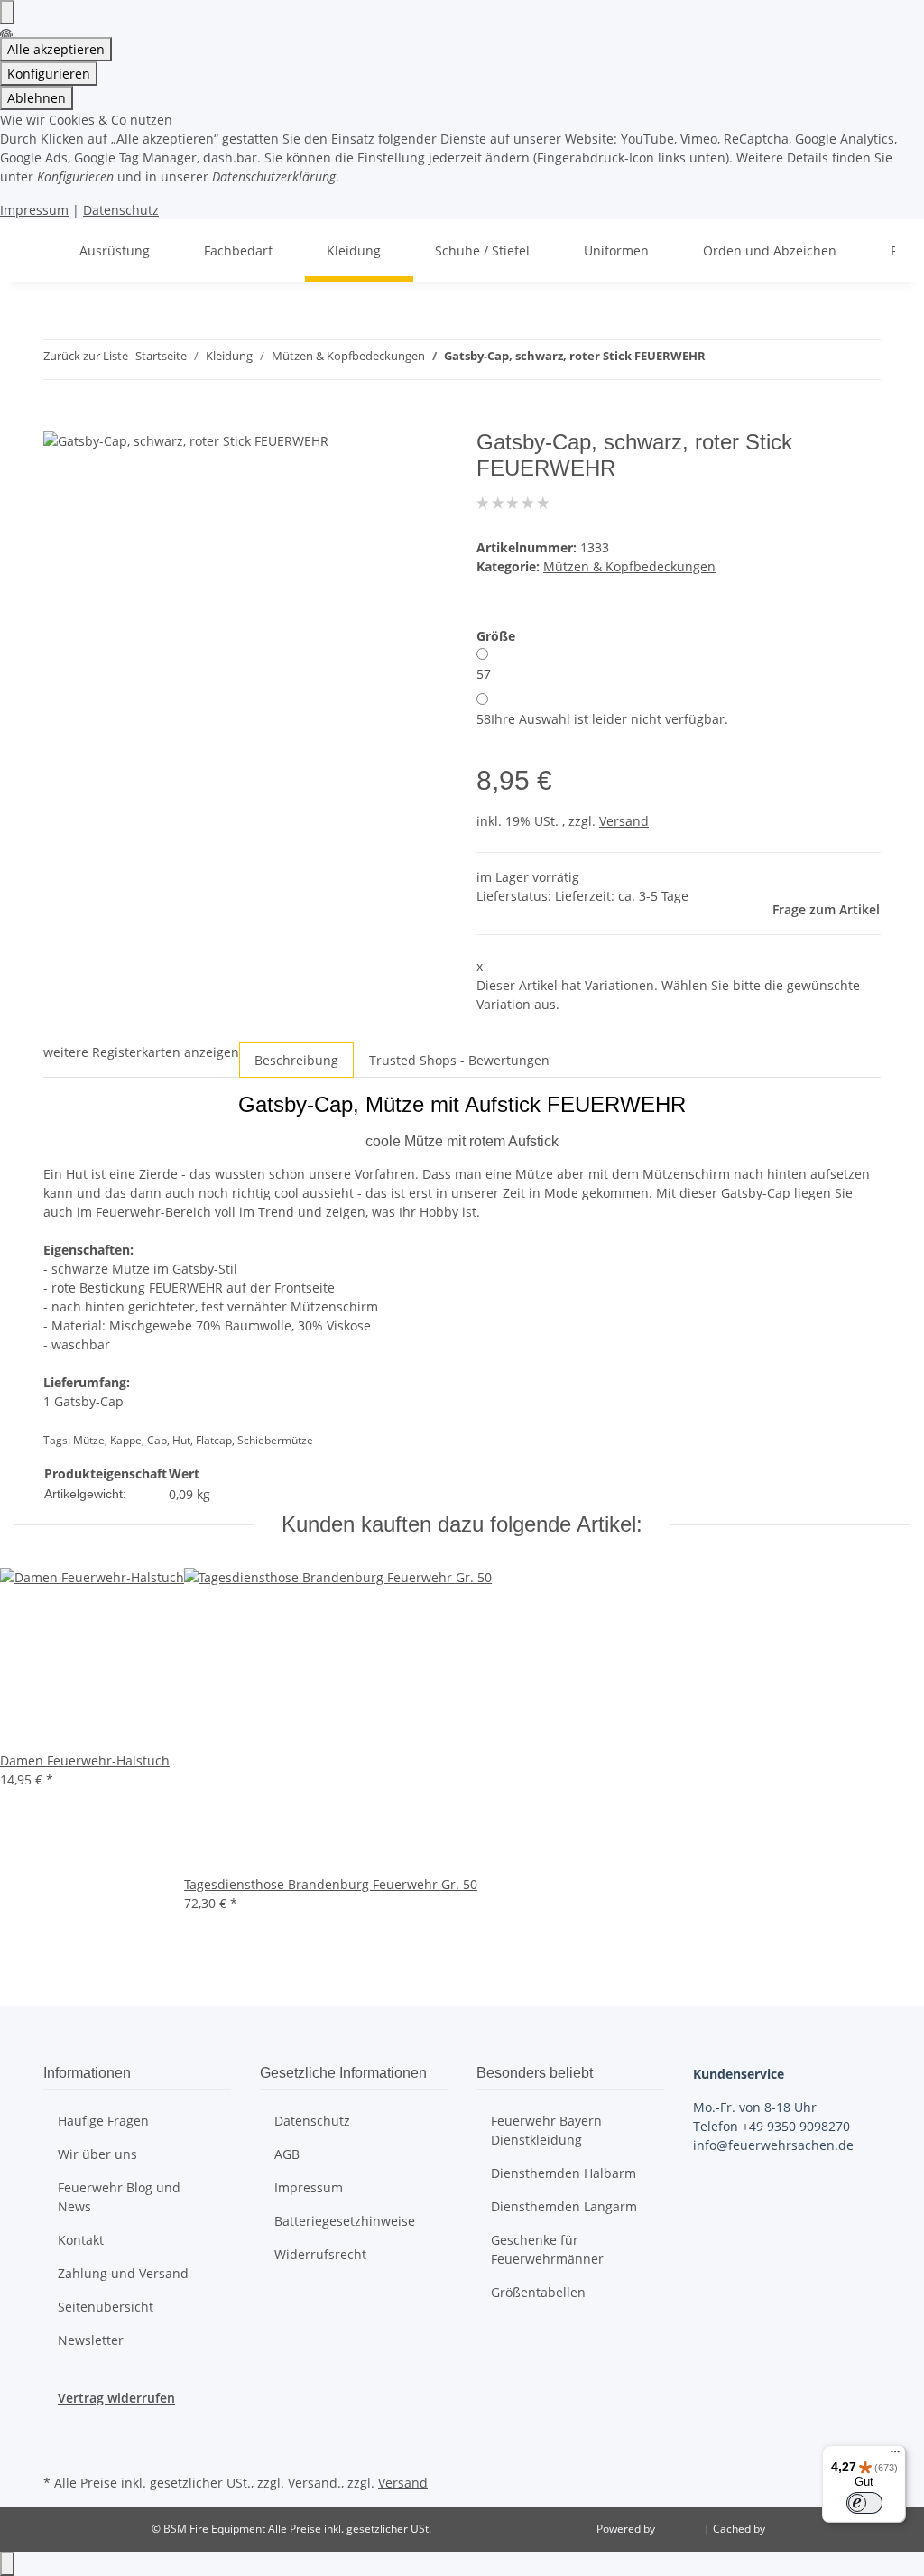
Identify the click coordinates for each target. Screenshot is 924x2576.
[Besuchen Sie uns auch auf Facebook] (58, 2428)
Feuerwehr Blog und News (119, 2197)
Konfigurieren (49, 74)
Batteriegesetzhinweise (345, 2221)
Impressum (34, 210)
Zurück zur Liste (86, 356)
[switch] (864, 2503)
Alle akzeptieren (56, 49)
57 (484, 674)
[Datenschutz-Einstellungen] (7, 12)
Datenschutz (121, 210)
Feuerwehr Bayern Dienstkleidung (546, 2130)
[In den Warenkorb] (58, 420)
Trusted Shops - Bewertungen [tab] (459, 1060)
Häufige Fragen (103, 2121)
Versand (624, 821)
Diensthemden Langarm (564, 2206)
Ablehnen (37, 98)
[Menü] (895, 2456)
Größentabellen (538, 2292)
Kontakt (81, 2240)
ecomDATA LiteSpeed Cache (839, 2529)
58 (602, 719)
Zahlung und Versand (123, 2273)
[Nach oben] (7, 2564)
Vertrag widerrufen (116, 2398)
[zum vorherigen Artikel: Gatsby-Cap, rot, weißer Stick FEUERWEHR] (720, 360)
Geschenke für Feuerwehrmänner (547, 2249)
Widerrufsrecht (320, 2254)
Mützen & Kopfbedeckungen (629, 566)
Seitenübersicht (106, 2307)
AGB (287, 2154)
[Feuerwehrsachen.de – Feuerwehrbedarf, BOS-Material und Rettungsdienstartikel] (36, 250)
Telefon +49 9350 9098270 (772, 2126)
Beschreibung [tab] (296, 1060)
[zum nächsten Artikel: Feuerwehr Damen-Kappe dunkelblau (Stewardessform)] (753, 360)
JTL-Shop (681, 2529)
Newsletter (91, 2340)
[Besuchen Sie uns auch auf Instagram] (58, 2449)
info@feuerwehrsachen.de (773, 2145)
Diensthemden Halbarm (564, 2173)
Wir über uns (97, 2154)
